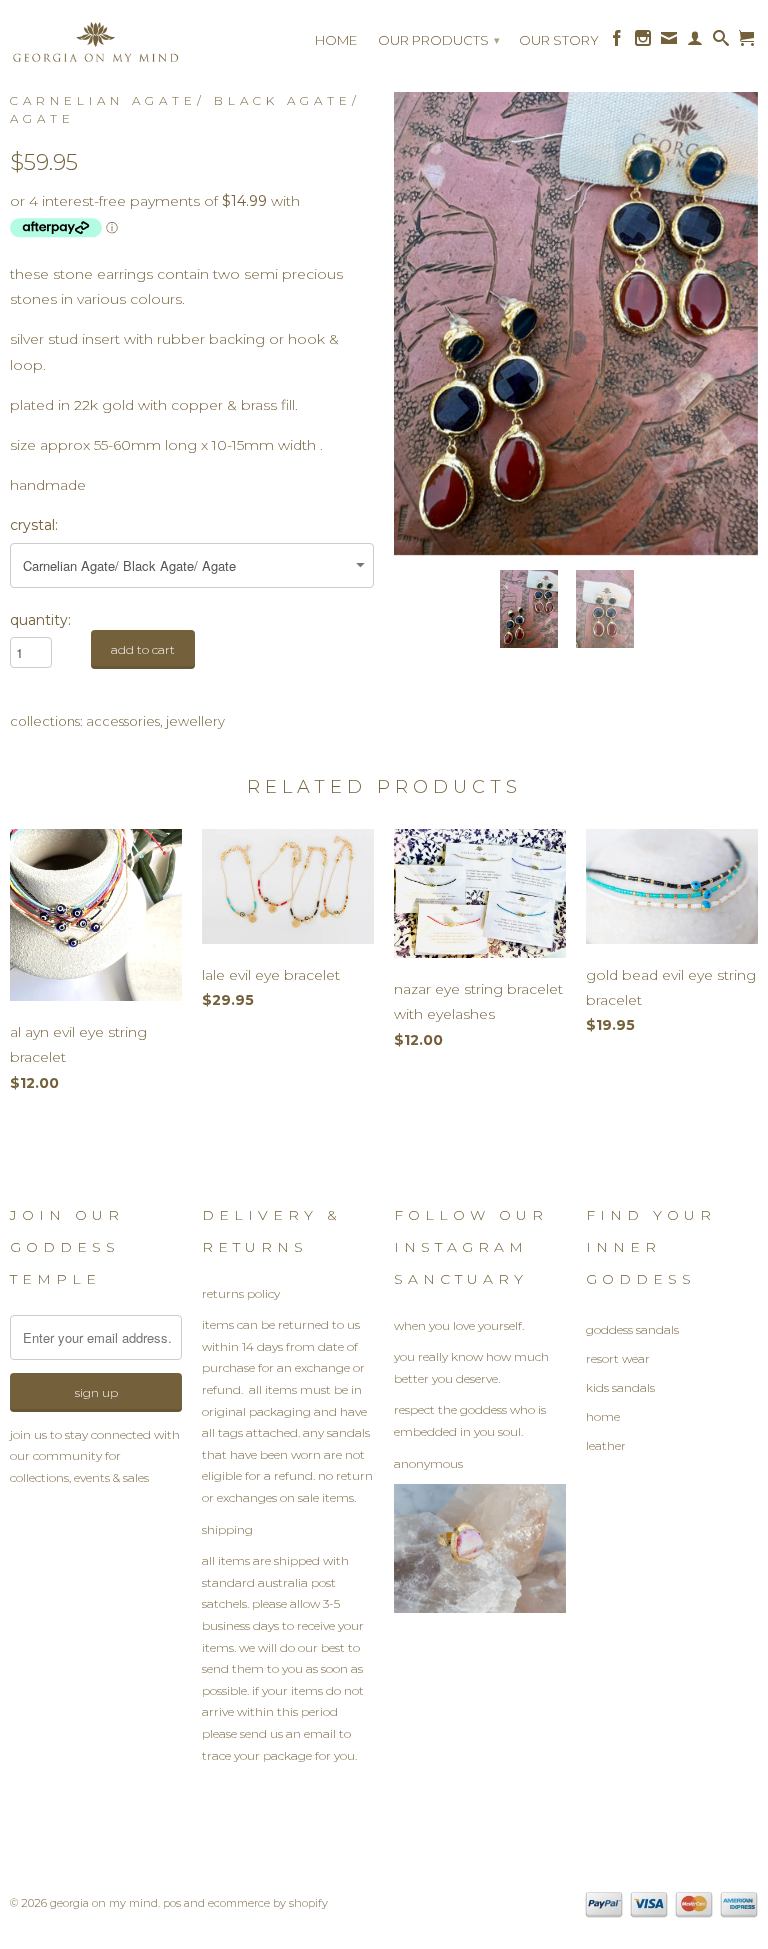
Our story (559, 40)
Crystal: (34, 525)
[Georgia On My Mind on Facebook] (617, 43)
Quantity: (40, 620)
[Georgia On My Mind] (96, 48)
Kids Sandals (620, 1387)
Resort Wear (618, 1358)
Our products (439, 40)
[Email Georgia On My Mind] (669, 43)
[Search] (721, 43)
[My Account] (695, 43)
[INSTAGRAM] (480, 1608)
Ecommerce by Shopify (268, 1903)
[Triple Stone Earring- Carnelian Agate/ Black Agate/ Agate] (576, 312)
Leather (606, 1445)
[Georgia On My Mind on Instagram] (643, 43)
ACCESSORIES (123, 721)
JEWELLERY (195, 721)
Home (336, 40)
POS (172, 1903)
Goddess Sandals (632, 1329)
